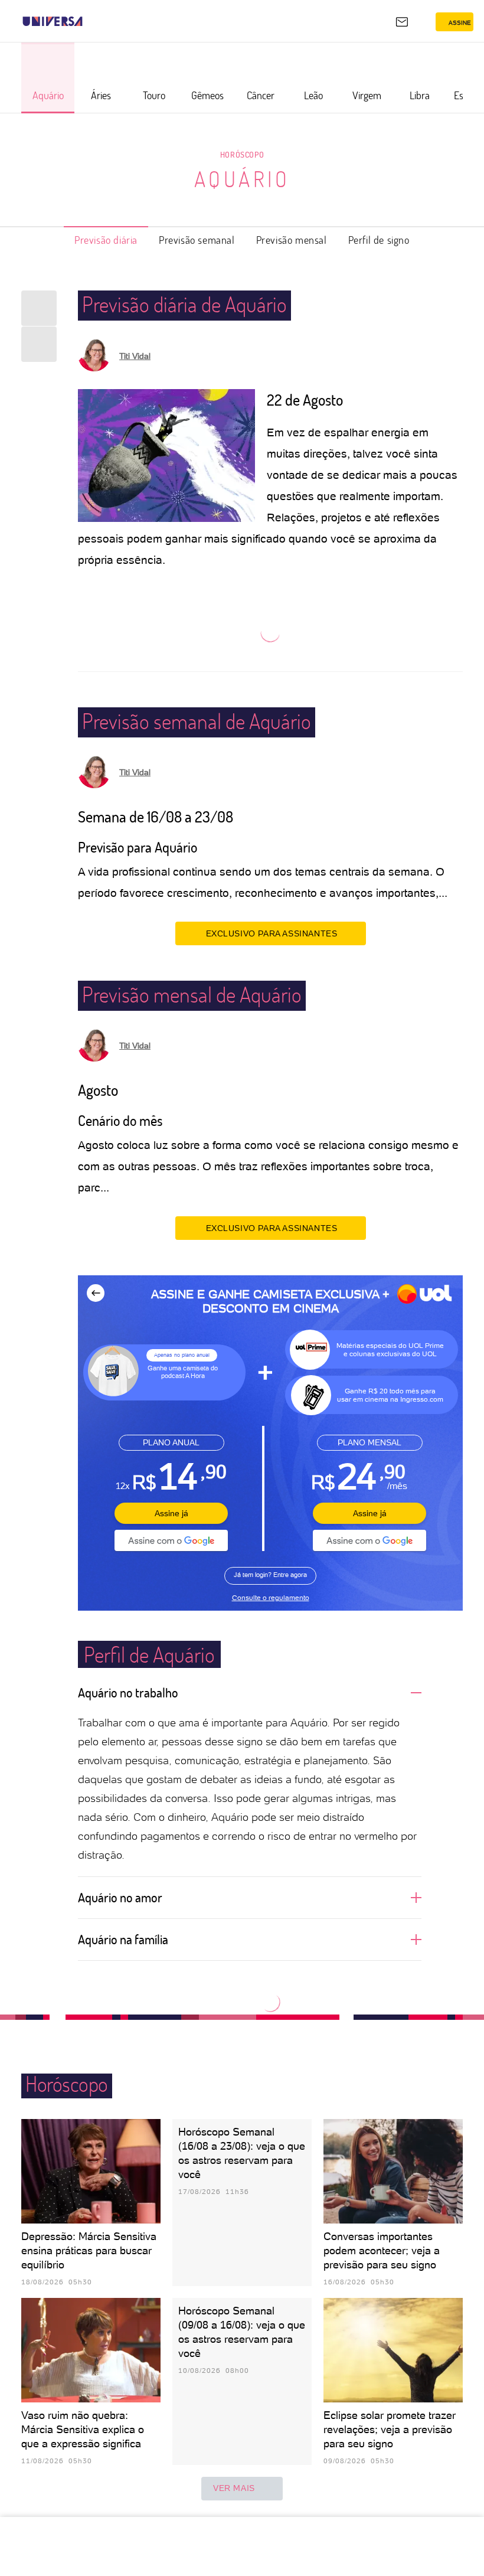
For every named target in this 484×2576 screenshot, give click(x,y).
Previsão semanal (197, 240)
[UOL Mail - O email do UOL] (402, 22)
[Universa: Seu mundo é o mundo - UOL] (53, 21)
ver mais (234, 2488)
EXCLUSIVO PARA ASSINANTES (272, 933)
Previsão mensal (292, 240)
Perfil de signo (379, 240)
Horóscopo (242, 154)
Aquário (242, 179)
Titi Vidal (135, 356)
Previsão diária (106, 240)
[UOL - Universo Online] (90, 21)
